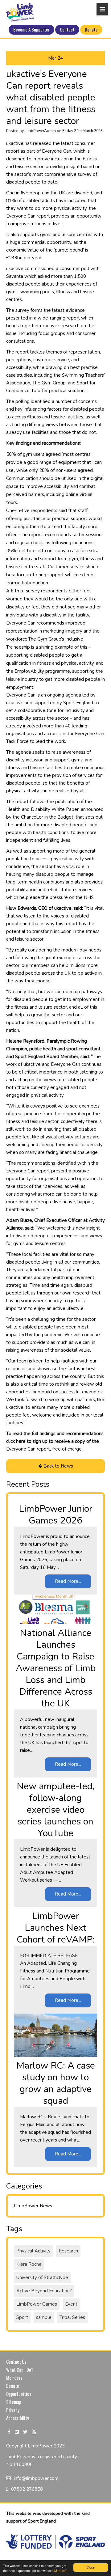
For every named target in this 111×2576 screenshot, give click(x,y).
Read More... (68, 1581)
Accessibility (18, 2418)
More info (61, 2571)
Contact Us (16, 2362)
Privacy (13, 2410)
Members (14, 2378)
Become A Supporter (31, 29)
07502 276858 (27, 2489)
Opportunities (19, 2394)
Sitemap (14, 2402)
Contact (67, 29)
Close (91, 2567)
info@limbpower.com (36, 2478)
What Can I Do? (20, 2370)
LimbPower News (33, 2206)
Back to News (58, 1466)
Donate (91, 29)
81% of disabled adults (31, 201)
